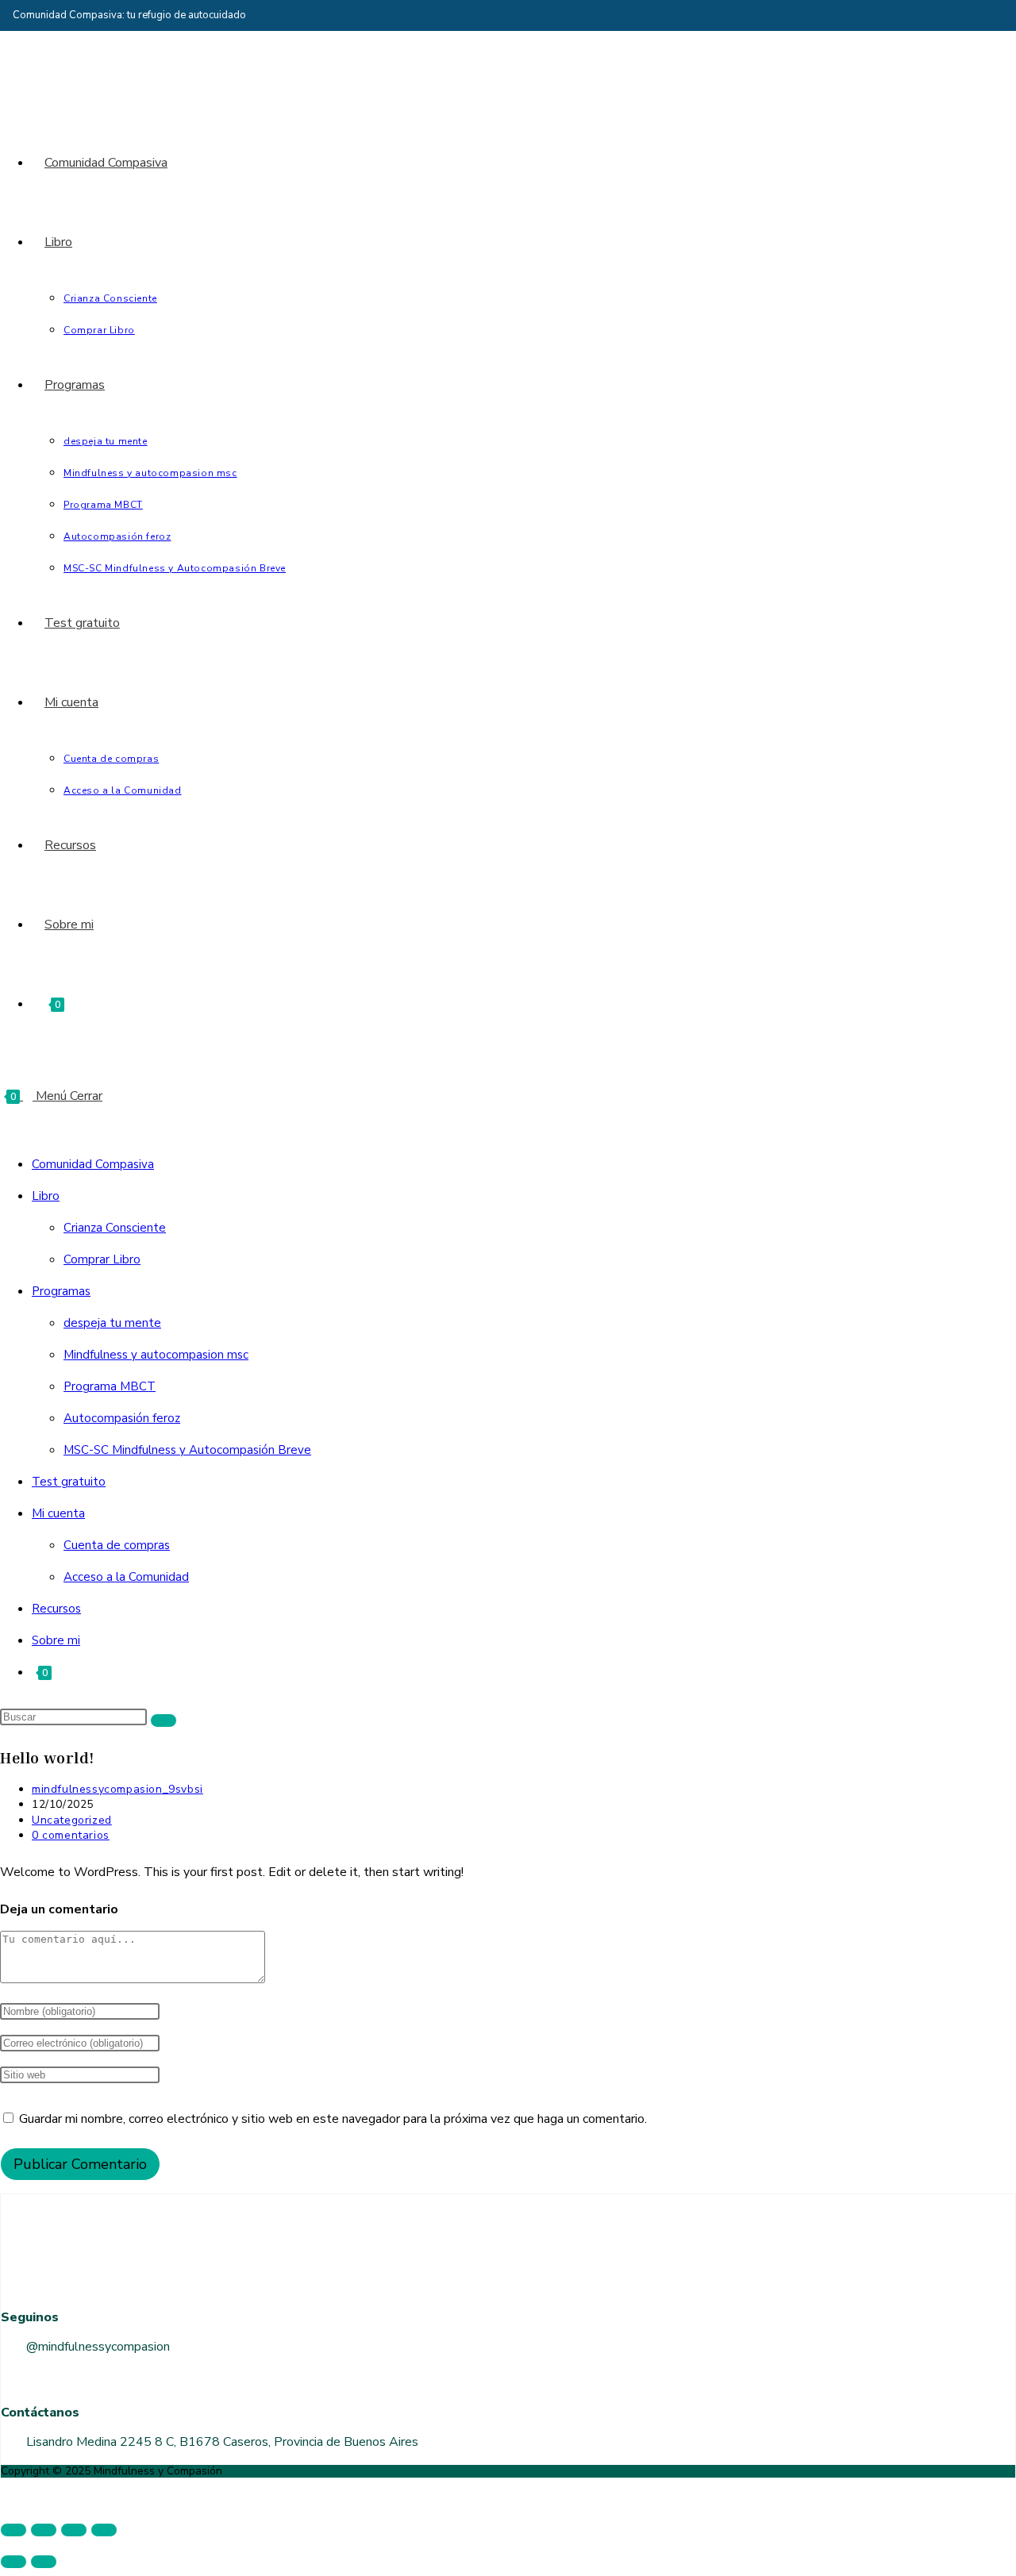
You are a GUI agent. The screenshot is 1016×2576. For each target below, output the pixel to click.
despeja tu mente (112, 1323)
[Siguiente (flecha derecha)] (44, 2562)
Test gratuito (69, 1482)
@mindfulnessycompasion (98, 2347)
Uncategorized (72, 1820)
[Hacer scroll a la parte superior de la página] (5, 2494)
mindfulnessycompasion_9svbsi (117, 1789)
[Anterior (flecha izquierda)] (13, 2562)
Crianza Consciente (115, 1228)
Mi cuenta (58, 1513)
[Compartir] (74, 2530)
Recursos (56, 1609)
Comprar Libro (102, 1259)
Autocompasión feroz (122, 1418)
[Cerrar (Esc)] (104, 2530)
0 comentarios (71, 1835)
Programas (61, 1291)
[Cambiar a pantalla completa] (44, 2530)
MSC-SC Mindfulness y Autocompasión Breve (187, 1450)
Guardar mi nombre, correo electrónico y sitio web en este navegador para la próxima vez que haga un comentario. (333, 2119)
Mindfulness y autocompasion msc (156, 1355)
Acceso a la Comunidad (126, 1577)
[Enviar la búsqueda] (164, 1721)
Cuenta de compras (117, 1545)
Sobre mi (56, 1640)
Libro (46, 1196)
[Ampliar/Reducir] (13, 2530)
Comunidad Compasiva (93, 1164)
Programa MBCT (110, 1386)
